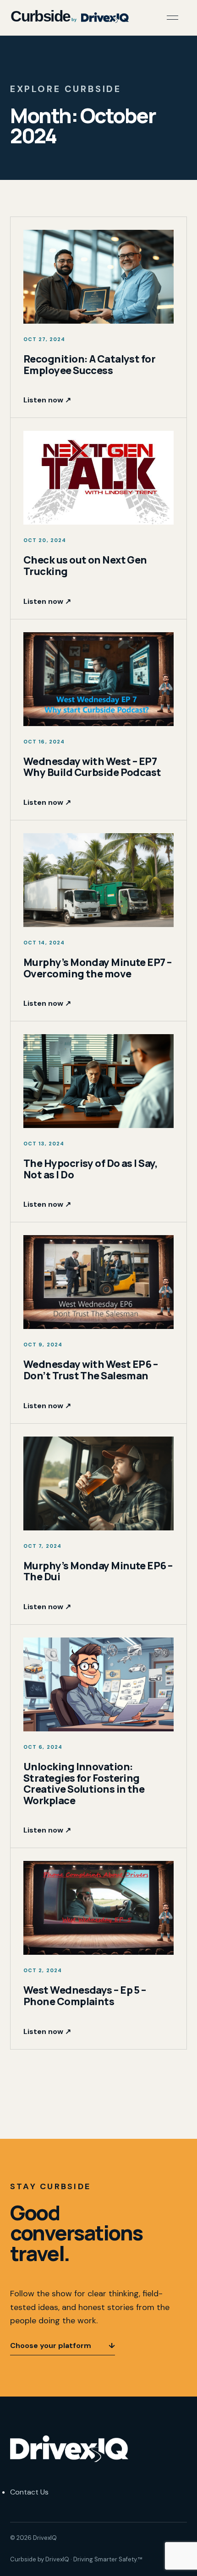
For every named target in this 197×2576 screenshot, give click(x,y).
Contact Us (29, 2492)
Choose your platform (63, 2346)
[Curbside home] (69, 17)
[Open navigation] (172, 18)
